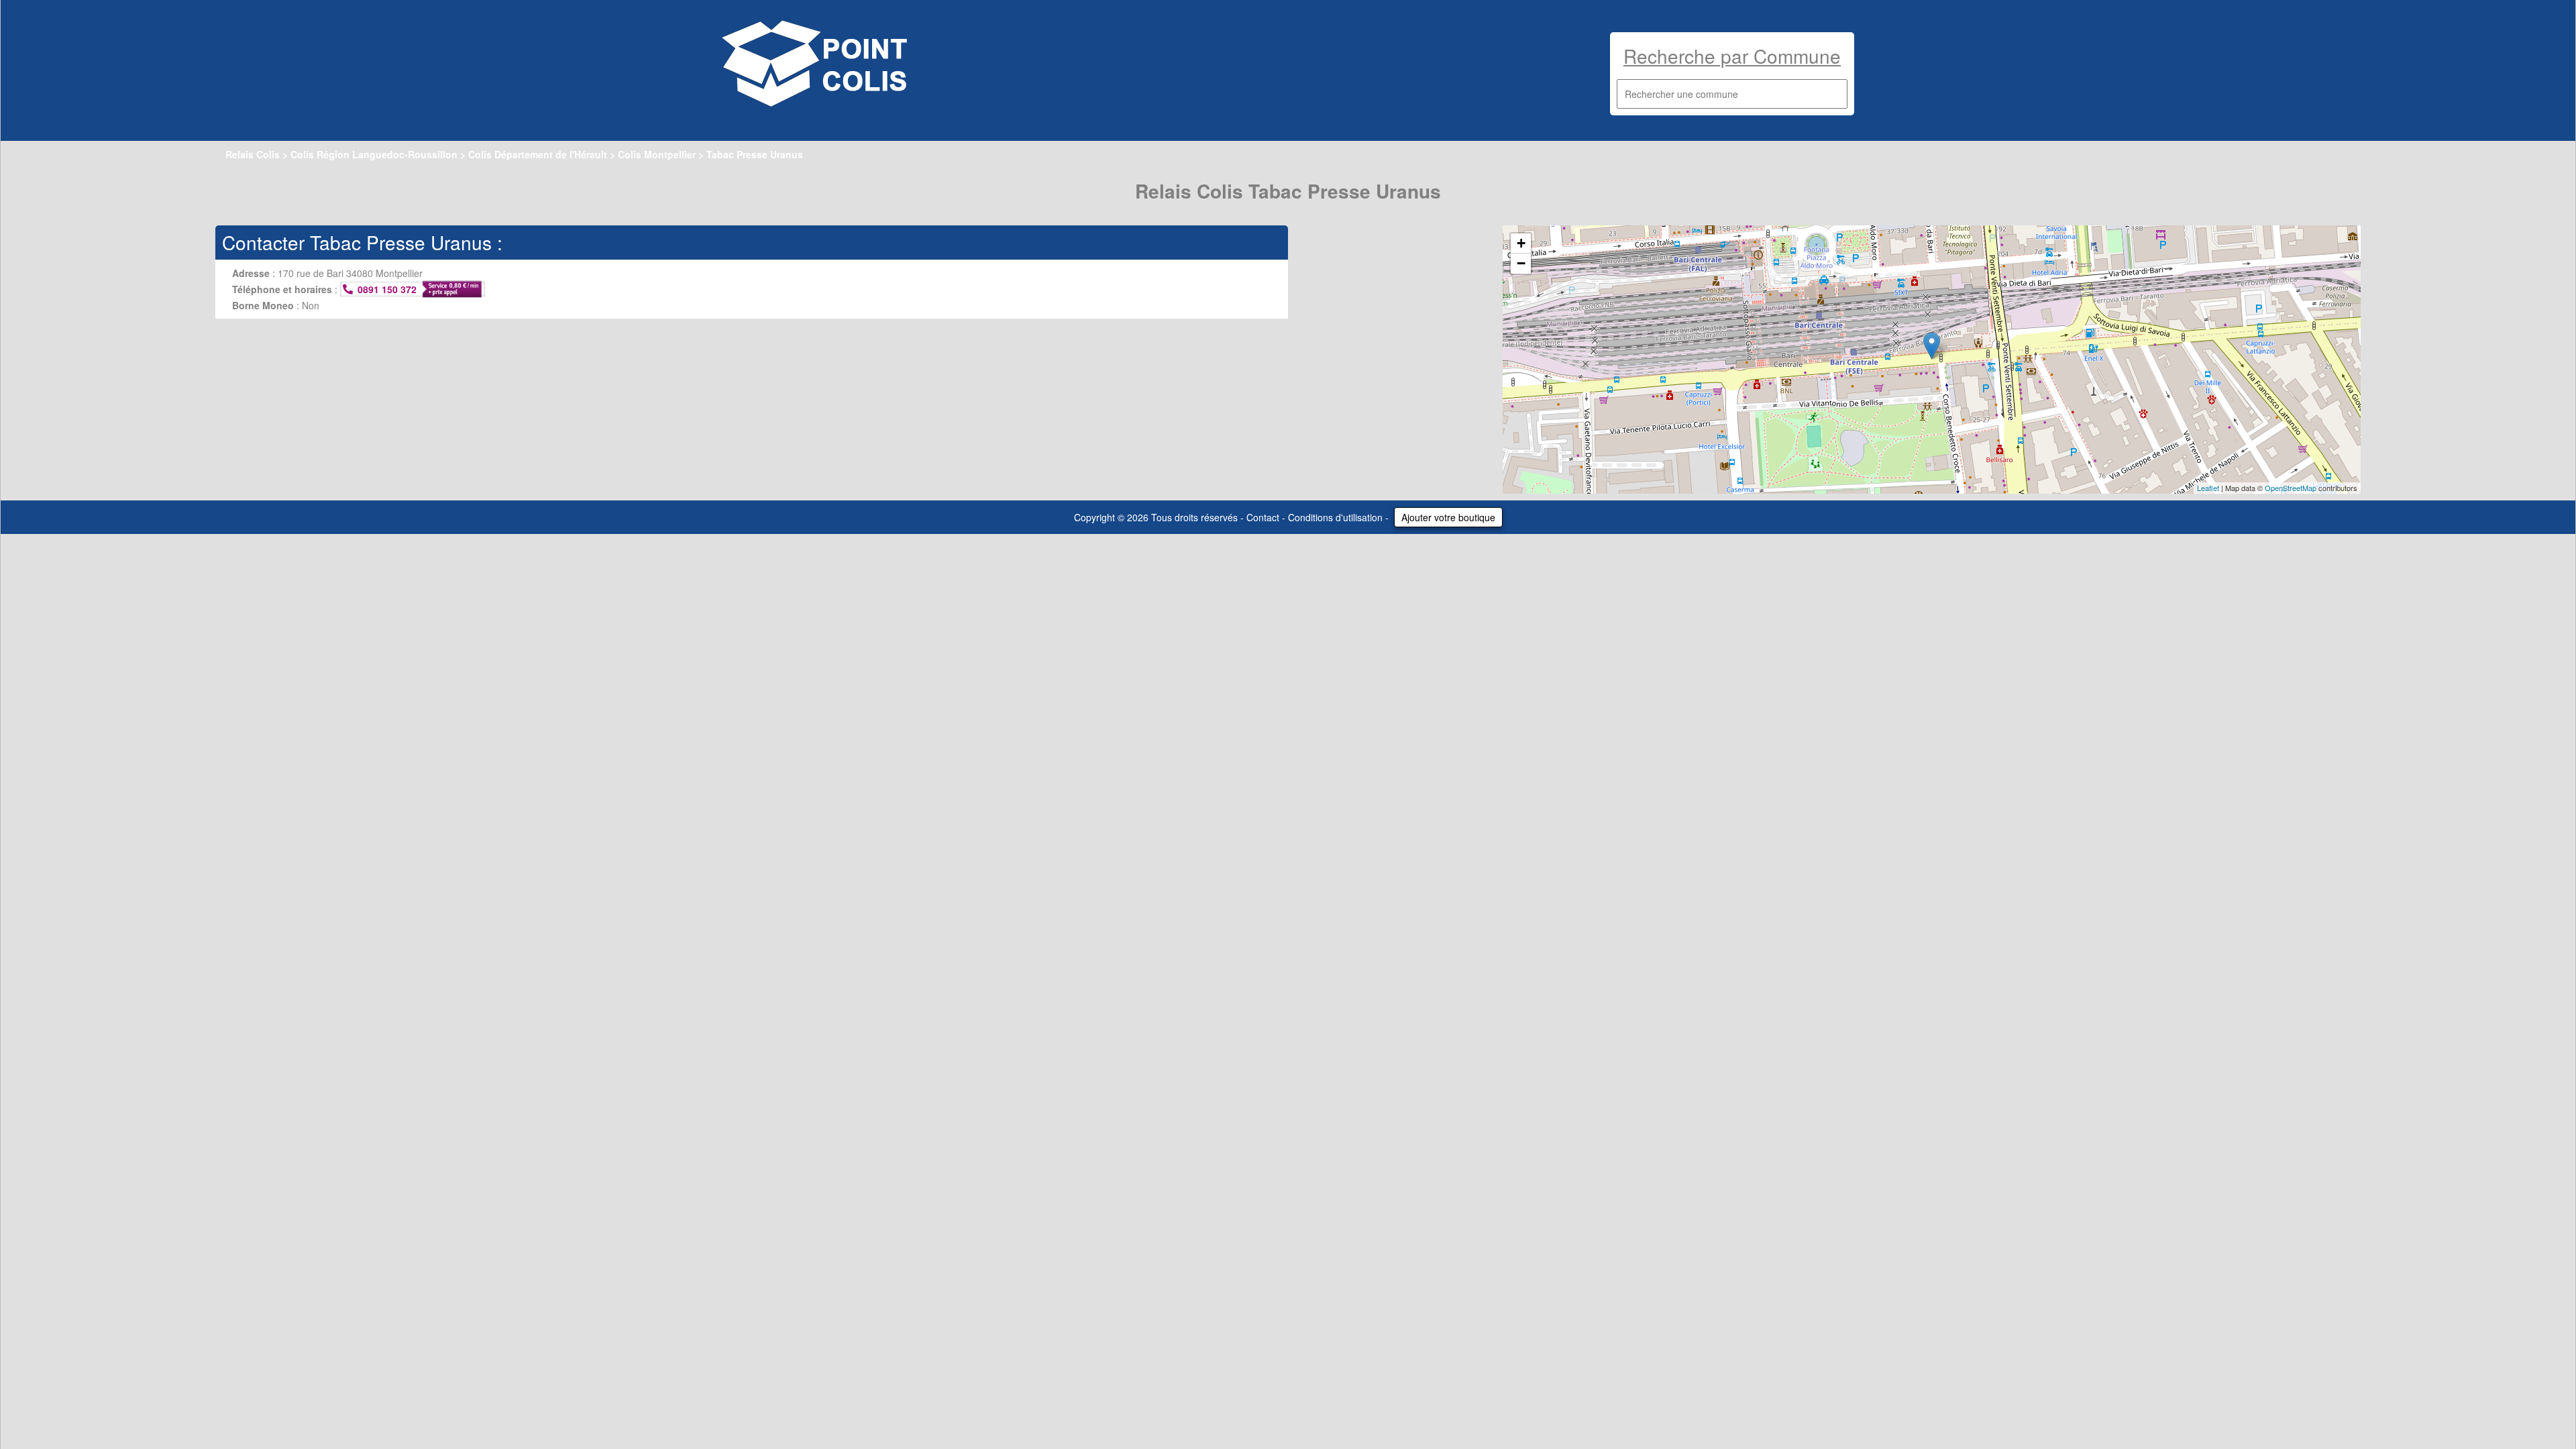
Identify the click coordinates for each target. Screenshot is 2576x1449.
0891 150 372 (387, 289)
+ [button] (1521, 243)
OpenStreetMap (2291, 488)
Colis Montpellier (657, 154)
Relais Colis (253, 154)
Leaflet (2208, 488)
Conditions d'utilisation (1335, 517)
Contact (1263, 517)
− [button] (1521, 263)
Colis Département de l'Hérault (538, 154)
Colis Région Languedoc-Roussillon (374, 154)
